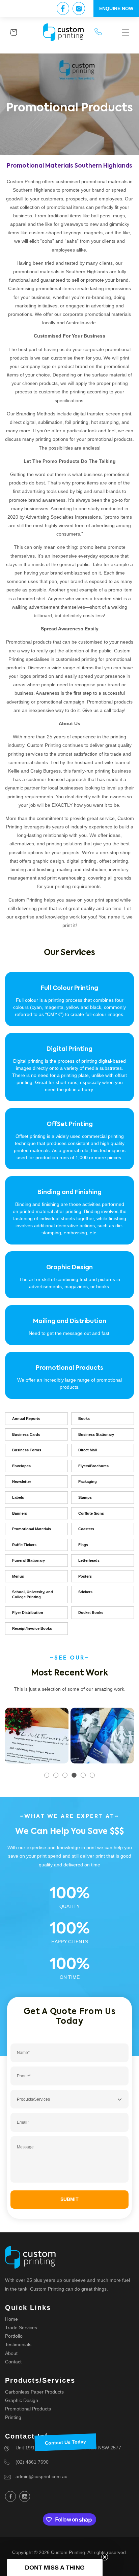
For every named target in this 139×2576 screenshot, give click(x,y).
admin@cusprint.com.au (41, 2476)
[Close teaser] (105, 2557)
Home (11, 2319)
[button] (126, 32)
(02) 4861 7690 (32, 2462)
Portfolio (14, 2336)
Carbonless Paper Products (34, 2392)
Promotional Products (28, 2409)
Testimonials (18, 2344)
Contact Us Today (65, 2442)
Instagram (25, 2496)
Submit (69, 2199)
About (11, 2353)
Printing (13, 2417)
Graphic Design (22, 2400)
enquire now (116, 8)
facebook (10, 2496)
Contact (13, 2362)
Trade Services (21, 2328)
